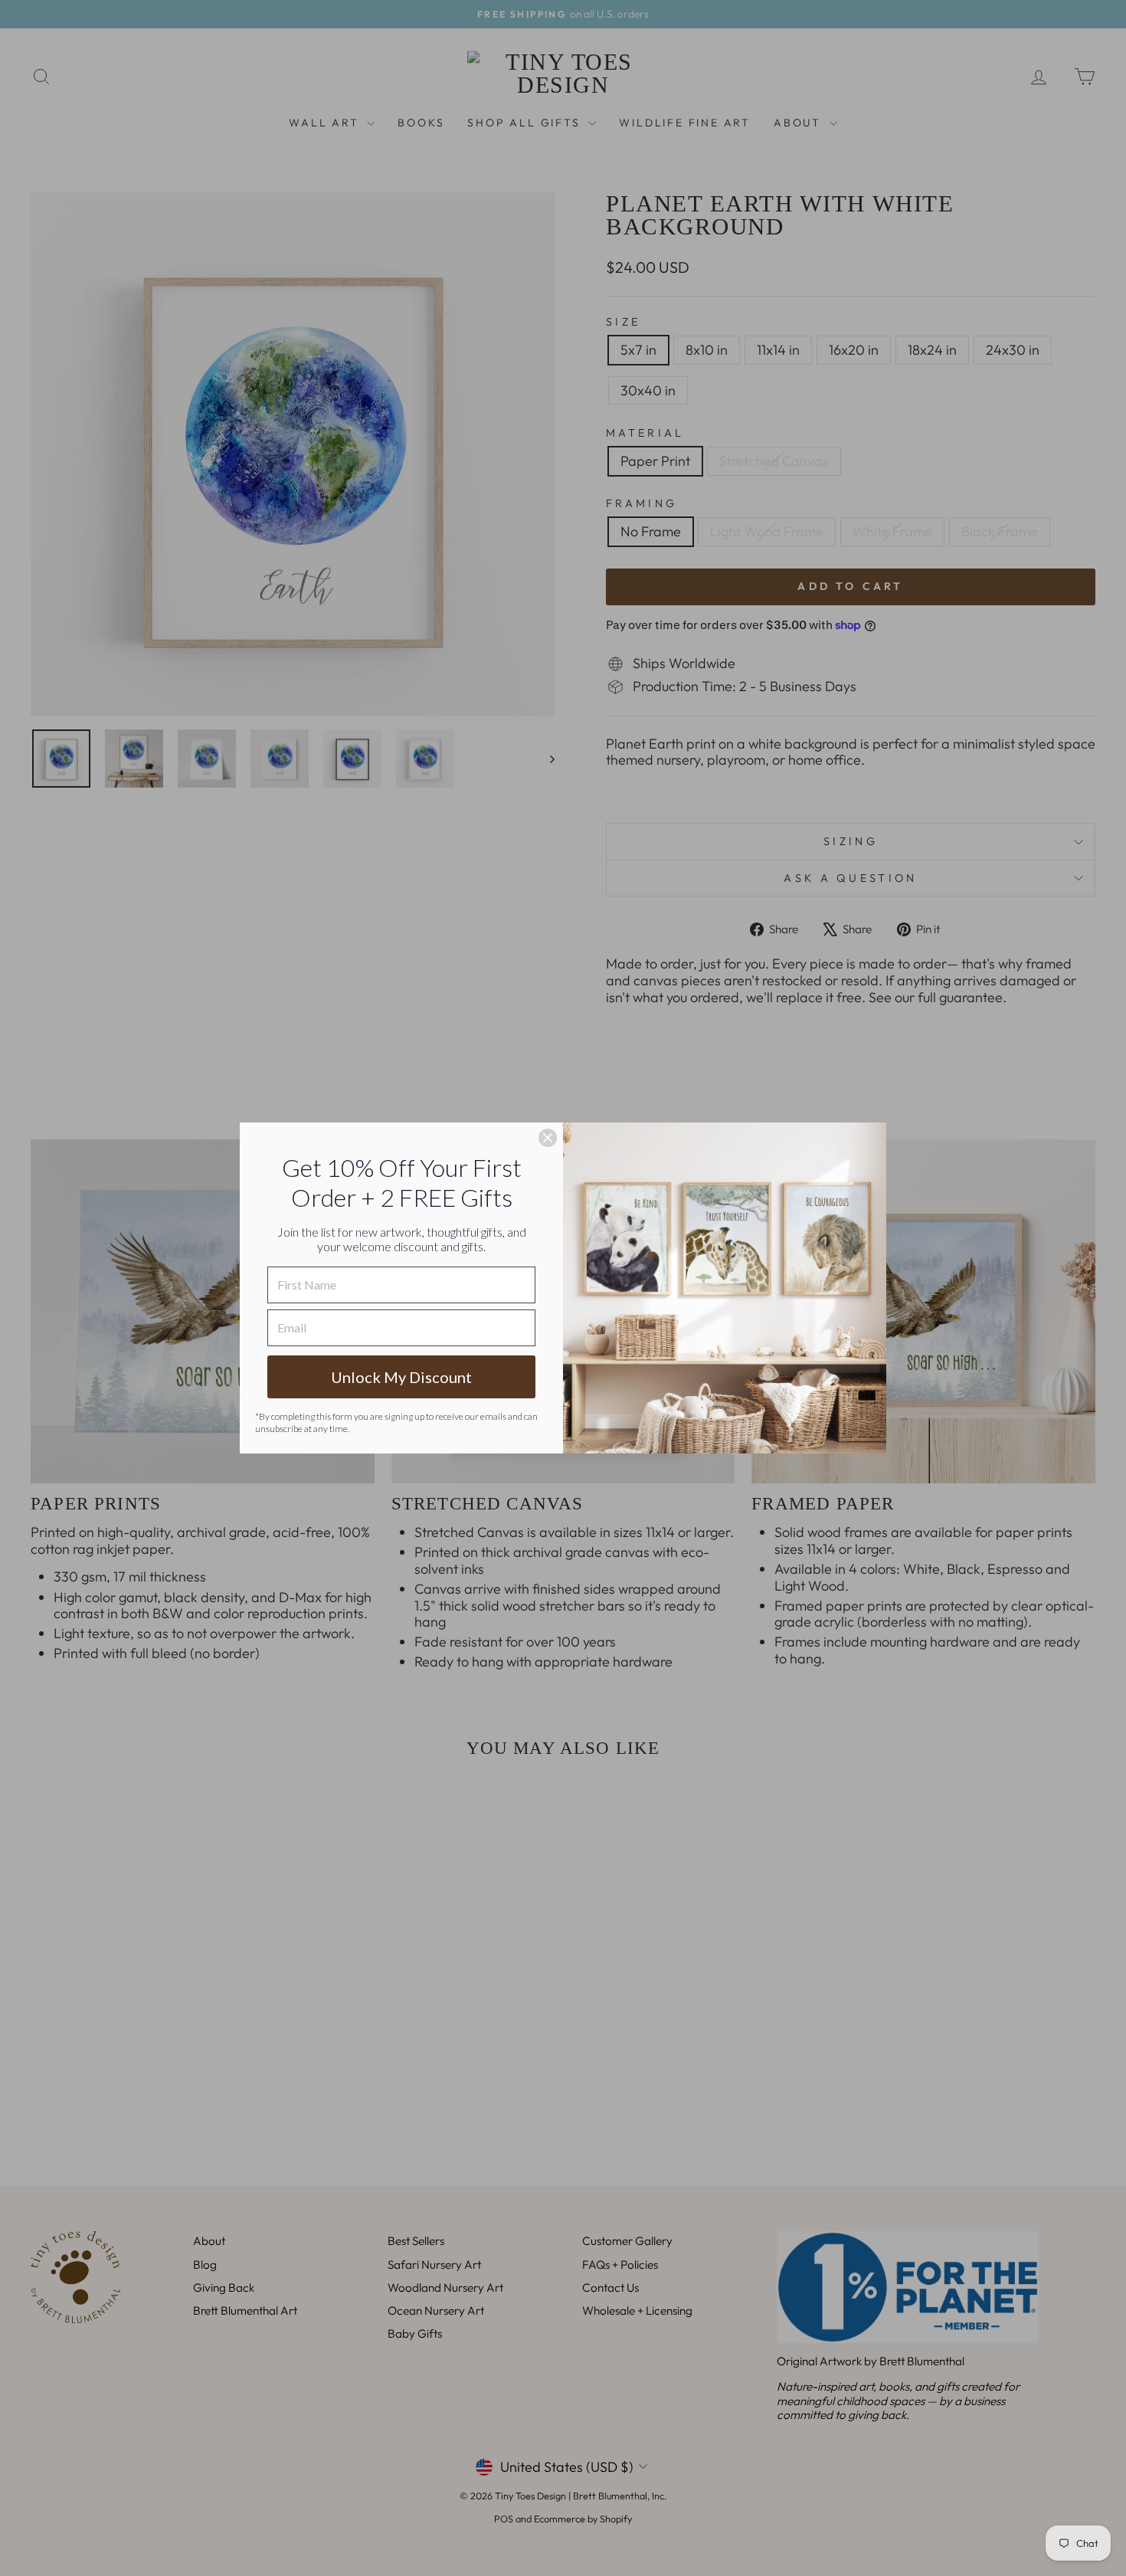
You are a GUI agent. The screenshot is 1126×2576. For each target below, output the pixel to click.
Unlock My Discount (401, 1377)
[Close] (548, 1138)
